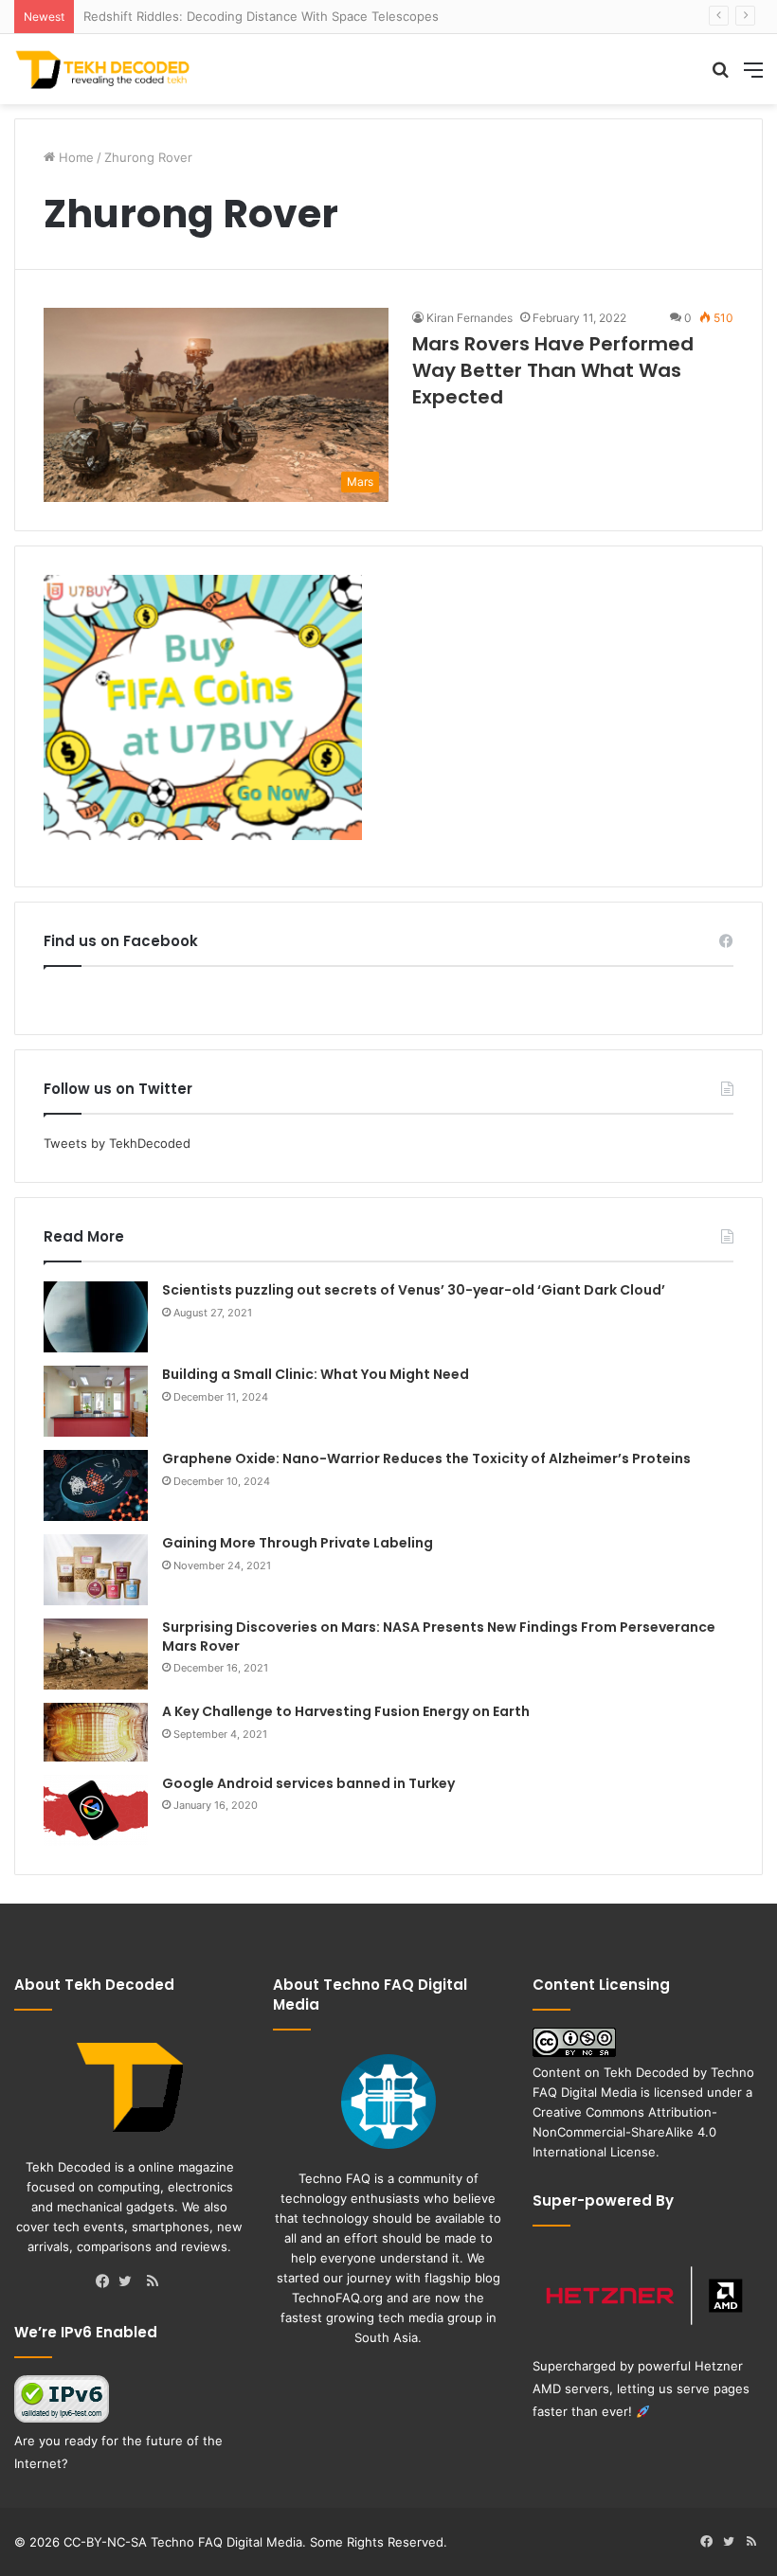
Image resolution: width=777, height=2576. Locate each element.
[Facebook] (107, 2282)
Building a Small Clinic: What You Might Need (316, 1374)
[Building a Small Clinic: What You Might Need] (96, 1401)
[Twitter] (130, 2282)
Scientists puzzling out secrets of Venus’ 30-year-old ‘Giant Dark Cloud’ (414, 1290)
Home (74, 157)
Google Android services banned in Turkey (308, 1783)
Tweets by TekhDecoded (117, 1143)
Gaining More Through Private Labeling (298, 1543)
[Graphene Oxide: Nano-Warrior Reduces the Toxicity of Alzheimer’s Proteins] (96, 1485)
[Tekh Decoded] (104, 69)
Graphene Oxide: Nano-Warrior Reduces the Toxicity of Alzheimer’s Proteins (426, 1458)
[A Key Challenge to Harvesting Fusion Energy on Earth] (96, 1732)
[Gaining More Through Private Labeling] (96, 1570)
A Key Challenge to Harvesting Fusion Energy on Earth (346, 1711)
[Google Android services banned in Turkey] (96, 1810)
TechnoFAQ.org (337, 2298)
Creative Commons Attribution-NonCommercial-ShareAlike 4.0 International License (625, 2132)
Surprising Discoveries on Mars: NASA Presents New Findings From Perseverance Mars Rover (439, 1637)
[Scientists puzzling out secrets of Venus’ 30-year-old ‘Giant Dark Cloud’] (96, 1317)
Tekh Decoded (646, 2072)
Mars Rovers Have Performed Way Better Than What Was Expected (553, 370)
